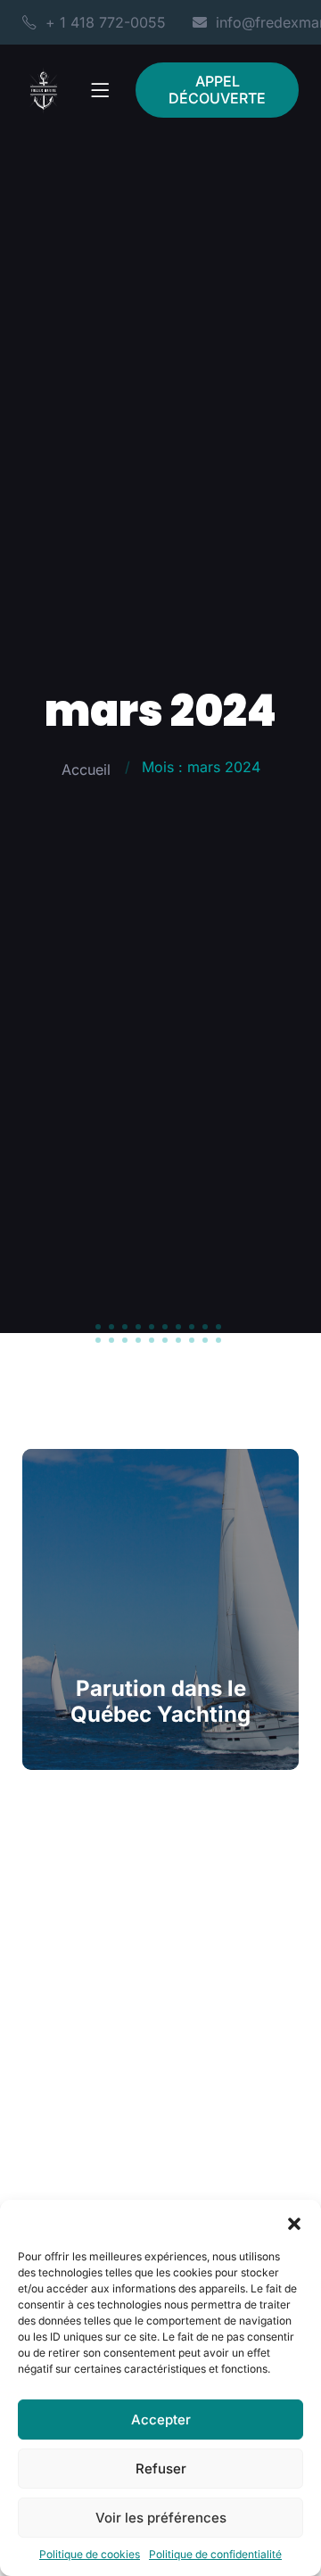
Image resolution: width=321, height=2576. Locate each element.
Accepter (161, 2420)
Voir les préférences (161, 2518)
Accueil (86, 770)
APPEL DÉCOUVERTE (217, 90)
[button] (294, 2222)
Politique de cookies (90, 2554)
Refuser (161, 2469)
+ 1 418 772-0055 (106, 22)
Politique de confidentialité (215, 2554)
